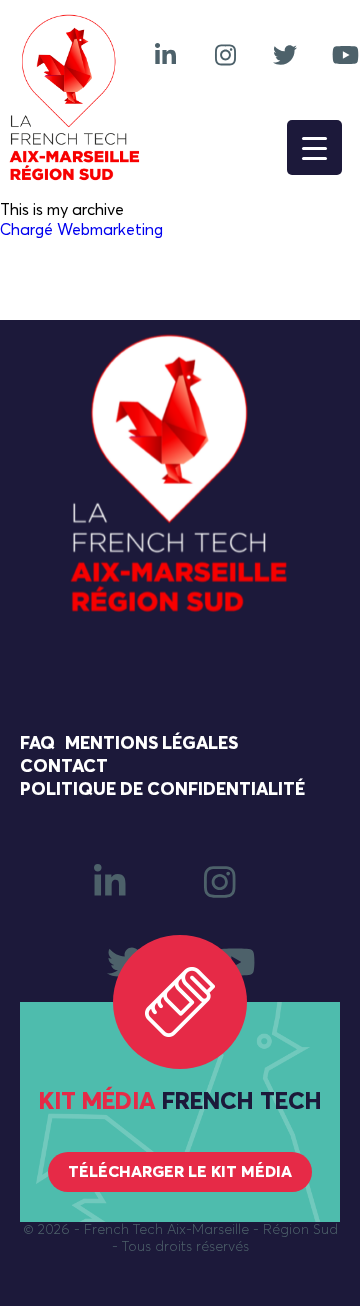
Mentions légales (151, 744)
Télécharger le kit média (180, 1172)
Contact (64, 767)
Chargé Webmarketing (81, 230)
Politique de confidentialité (162, 790)
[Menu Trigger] (314, 147)
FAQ (37, 744)
